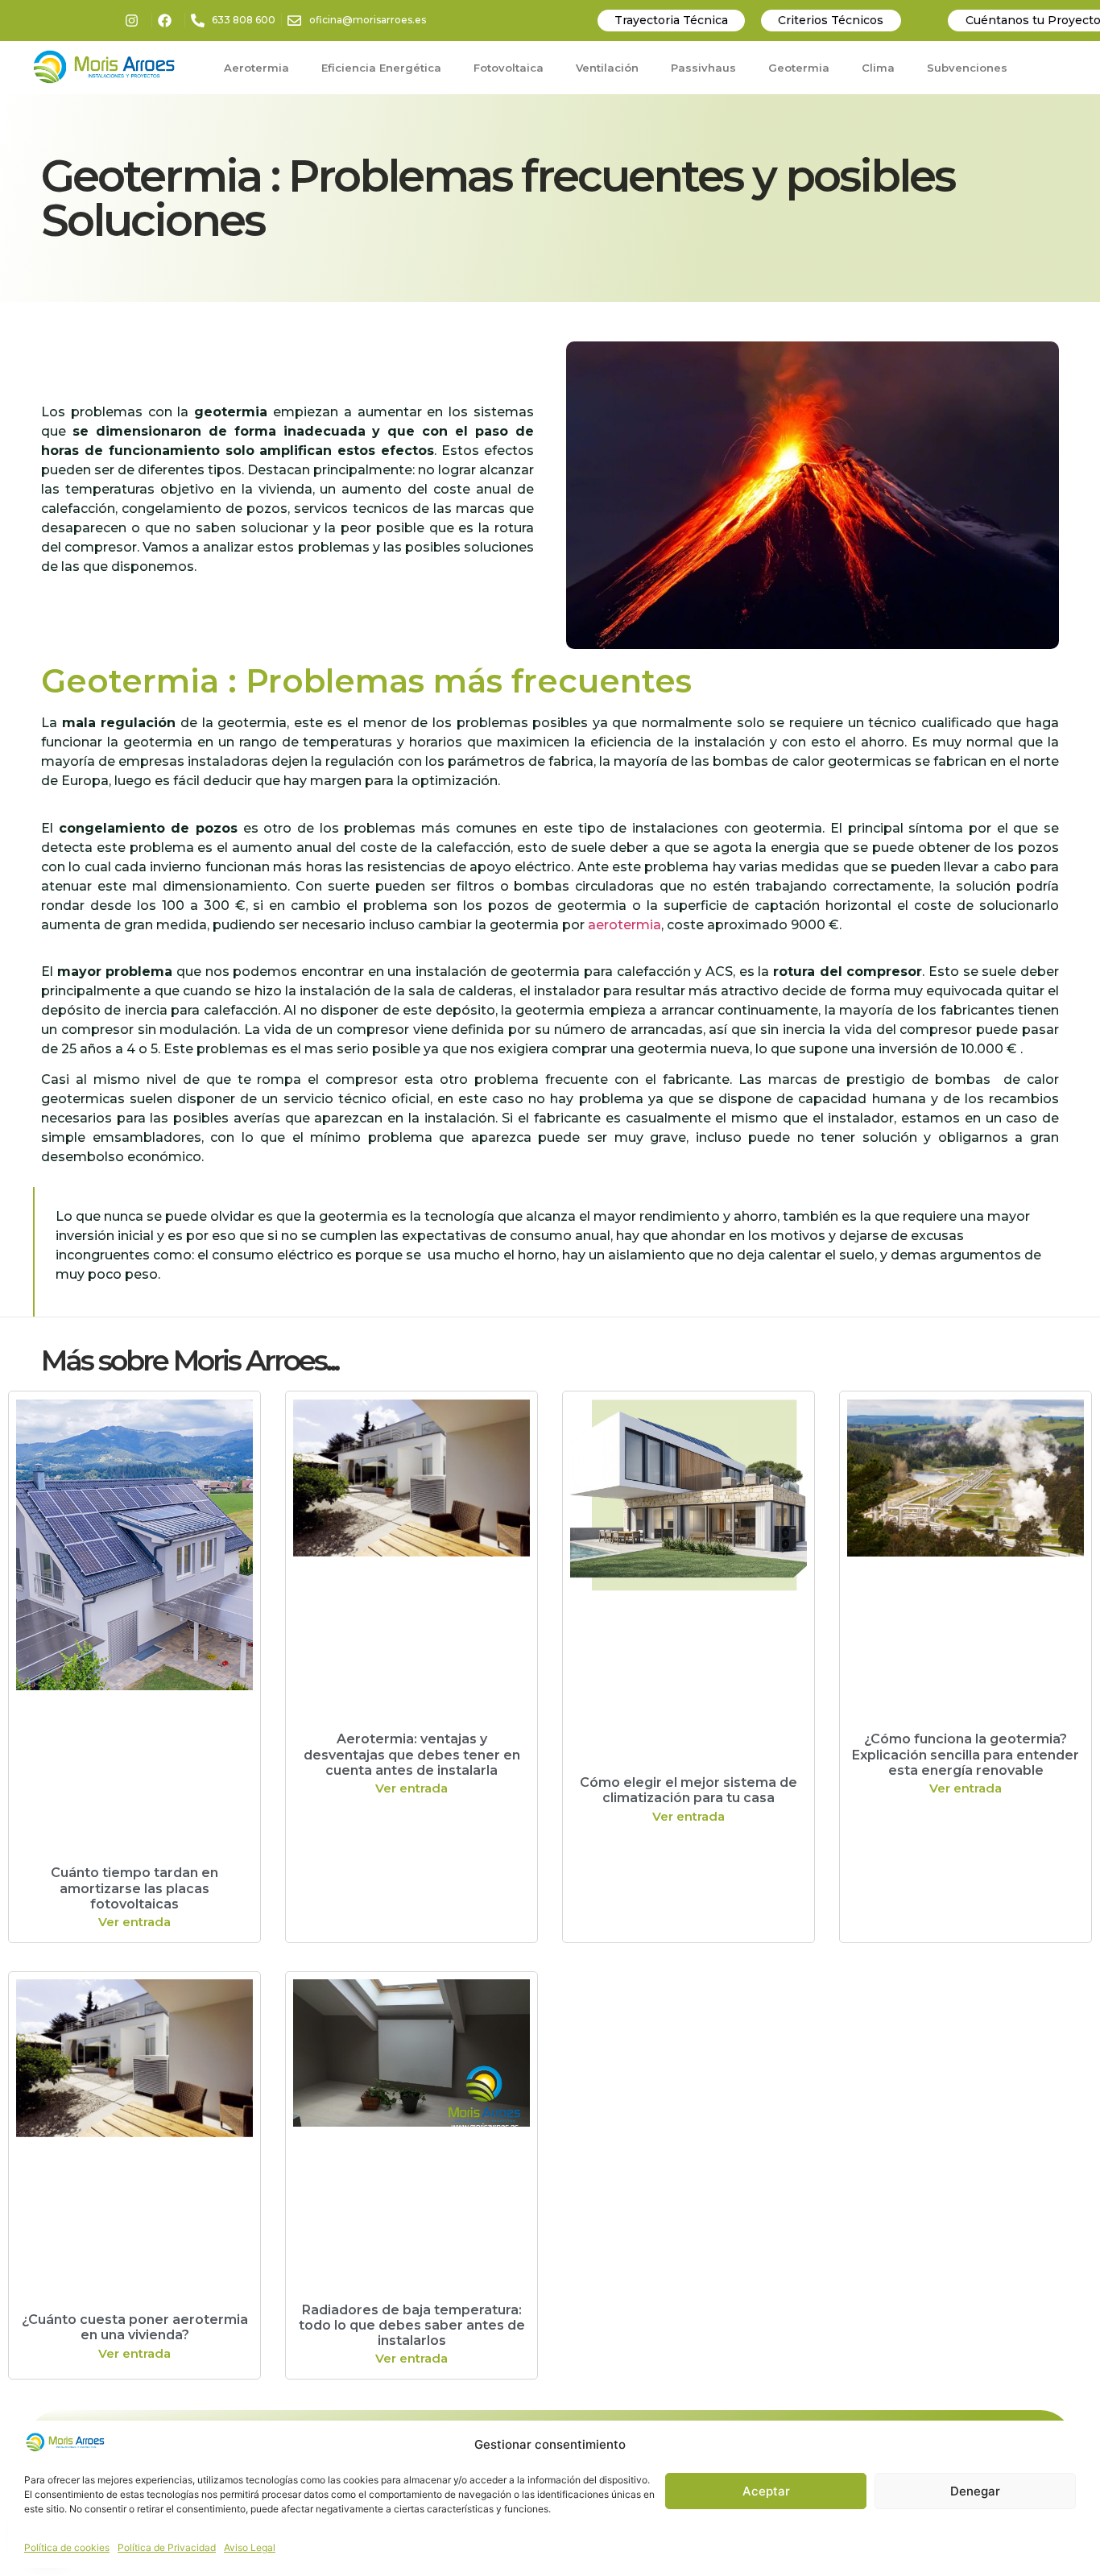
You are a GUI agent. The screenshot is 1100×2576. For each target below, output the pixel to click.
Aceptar (766, 2491)
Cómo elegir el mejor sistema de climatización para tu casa (689, 1790)
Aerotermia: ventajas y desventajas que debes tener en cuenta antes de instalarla (412, 1754)
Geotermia (799, 68)
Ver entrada (134, 1922)
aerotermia (624, 925)
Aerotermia (256, 68)
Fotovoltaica (509, 68)
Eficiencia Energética (381, 68)
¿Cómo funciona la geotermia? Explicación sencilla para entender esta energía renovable (966, 1754)
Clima (878, 68)
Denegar (975, 2491)
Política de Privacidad (167, 2547)
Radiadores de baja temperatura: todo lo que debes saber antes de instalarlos (412, 2325)
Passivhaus (703, 68)
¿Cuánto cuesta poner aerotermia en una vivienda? (135, 2327)
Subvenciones (967, 68)
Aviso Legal (250, 2547)
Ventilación (607, 68)
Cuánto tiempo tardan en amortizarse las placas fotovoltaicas (134, 1888)
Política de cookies (67, 2547)
